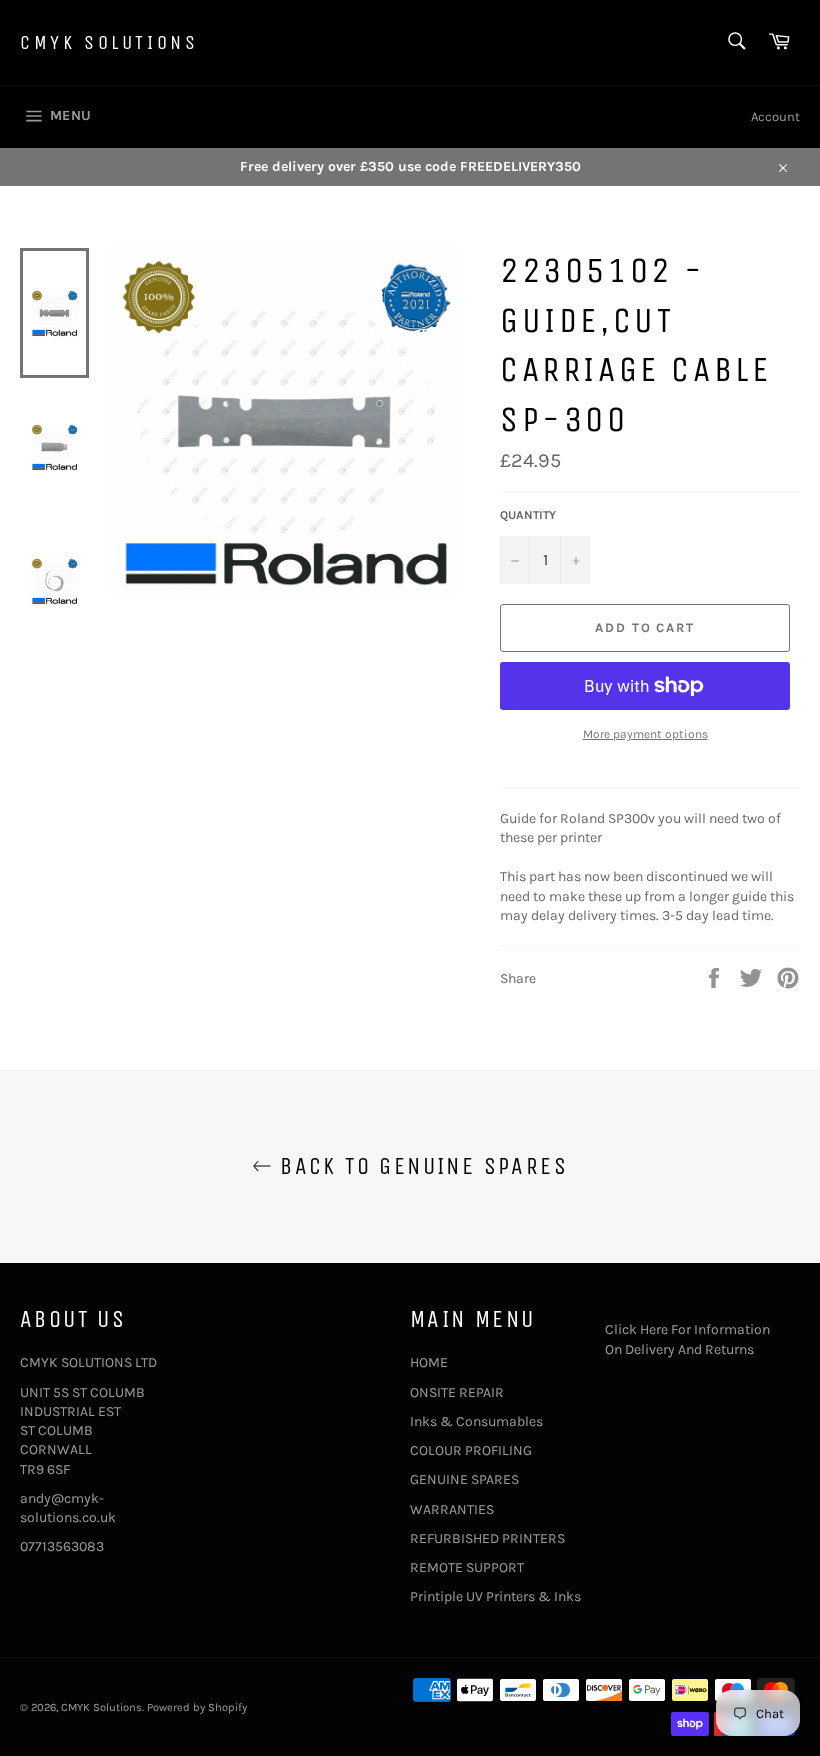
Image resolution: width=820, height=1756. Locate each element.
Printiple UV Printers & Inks (495, 1596)
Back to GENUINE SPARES (420, 1166)
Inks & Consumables (476, 1421)
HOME (429, 1362)
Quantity (528, 515)
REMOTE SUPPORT (467, 1567)
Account (775, 116)
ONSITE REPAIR (457, 1392)
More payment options (645, 734)
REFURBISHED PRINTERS (487, 1538)
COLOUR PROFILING (471, 1450)
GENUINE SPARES (464, 1479)
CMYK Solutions (109, 42)
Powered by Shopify (197, 1707)
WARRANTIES (452, 1509)
